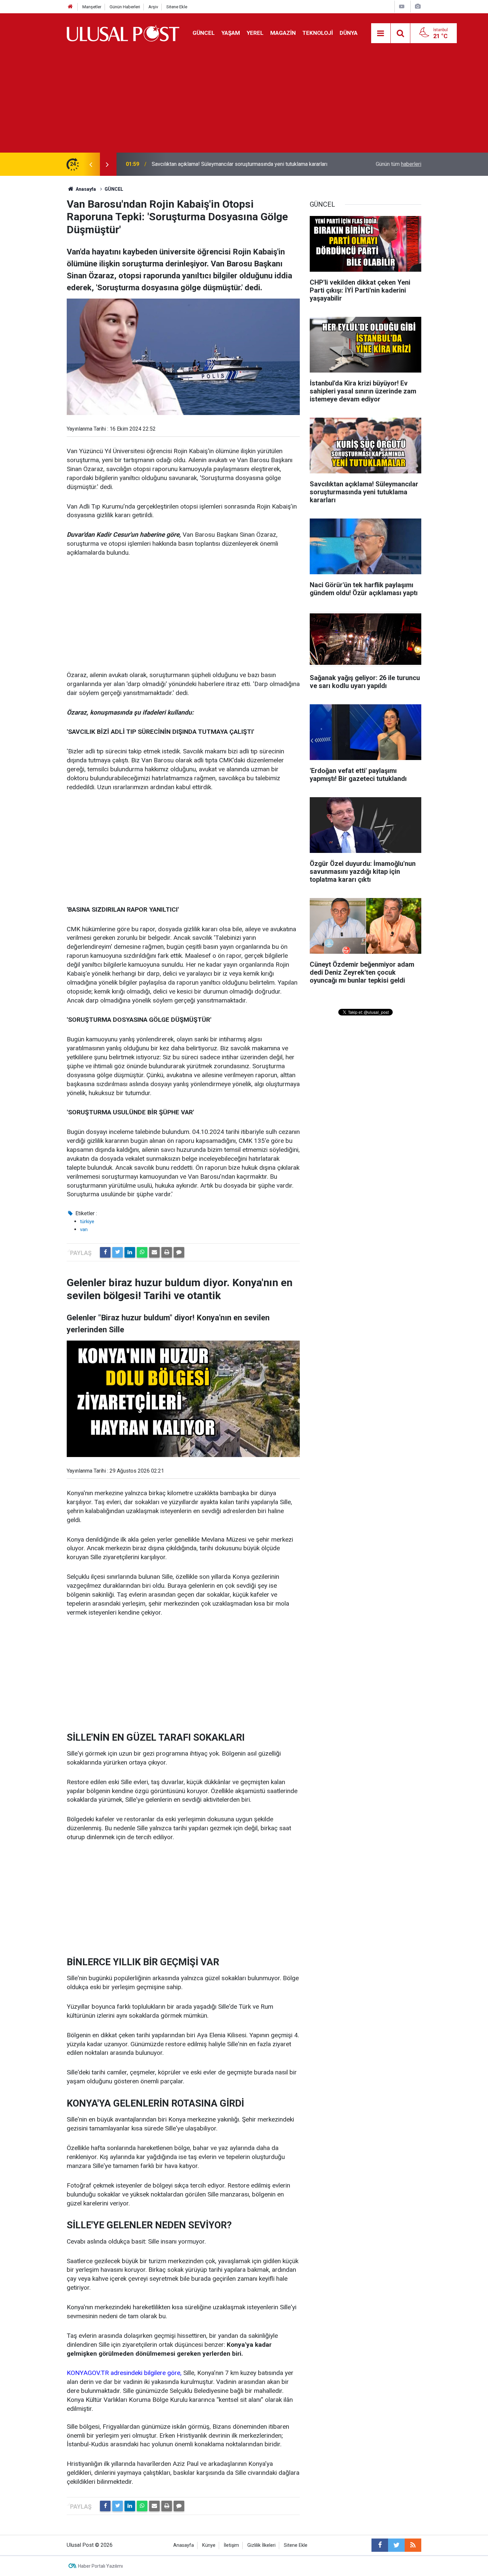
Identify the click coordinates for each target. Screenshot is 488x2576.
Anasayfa (184, 2545)
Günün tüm (399, 164)
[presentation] (91, 164)
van (84, 1229)
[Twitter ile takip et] (396, 2545)
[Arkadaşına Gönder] (154, 1252)
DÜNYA (349, 33)
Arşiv (153, 7)
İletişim (231, 2545)
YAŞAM (231, 33)
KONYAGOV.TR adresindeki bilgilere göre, (125, 2373)
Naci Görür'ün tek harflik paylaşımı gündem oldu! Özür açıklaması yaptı (232, 164)
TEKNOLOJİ (318, 33)
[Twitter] (118, 1252)
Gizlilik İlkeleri (261, 2545)
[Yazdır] (167, 1252)
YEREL (255, 33)
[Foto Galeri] (418, 6)
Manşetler (92, 7)
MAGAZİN (283, 33)
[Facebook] (105, 1252)
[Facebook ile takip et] (380, 2545)
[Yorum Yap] (179, 1252)
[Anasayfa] (70, 7)
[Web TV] (402, 6)
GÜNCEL (204, 33)
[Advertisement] (244, 103)
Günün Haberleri (125, 7)
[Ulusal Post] (123, 33)
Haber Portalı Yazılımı (100, 2566)
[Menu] (381, 34)
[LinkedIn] (130, 1252)
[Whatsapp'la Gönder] (142, 1252)
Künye (209, 2545)
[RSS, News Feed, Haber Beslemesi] (413, 2545)
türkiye (87, 1221)
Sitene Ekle (177, 7)
